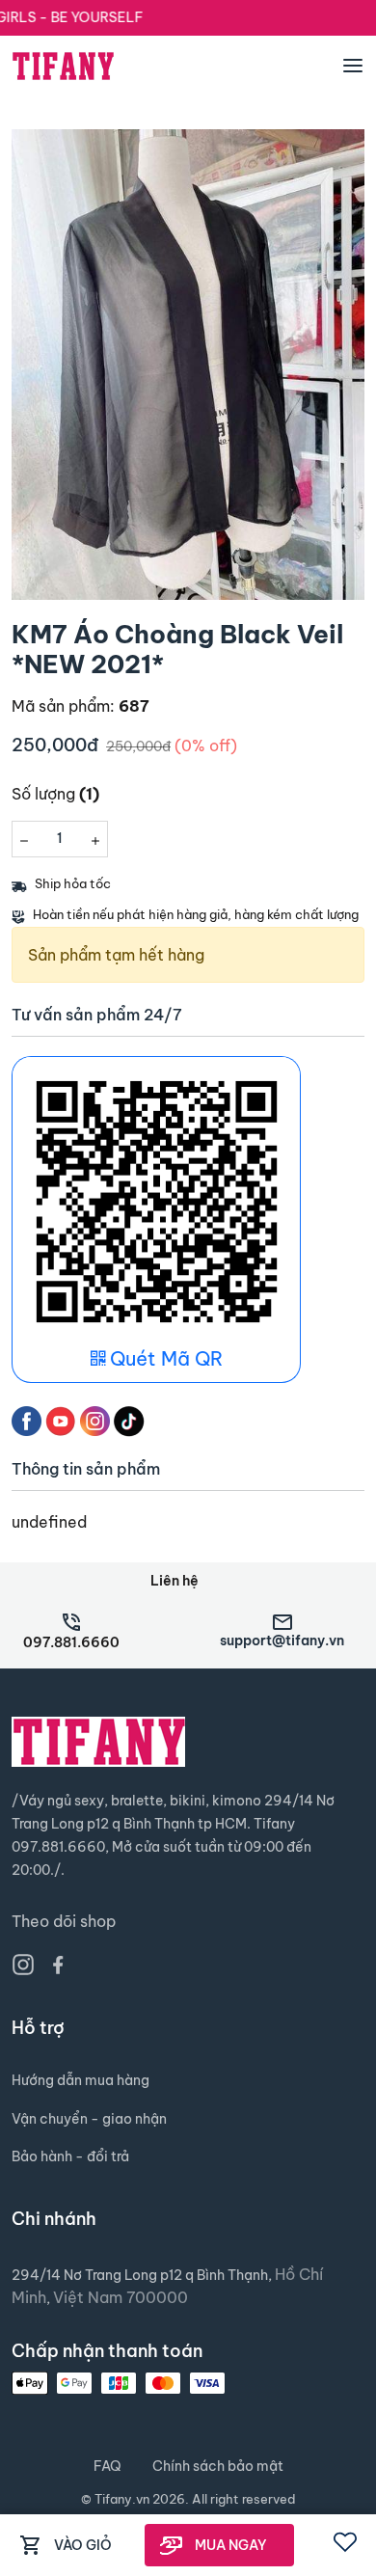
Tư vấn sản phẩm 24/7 (97, 1015)
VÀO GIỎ (83, 2545)
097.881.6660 (71, 1642)
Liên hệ (175, 1581)
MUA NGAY (231, 2545)
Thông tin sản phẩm (86, 1469)
